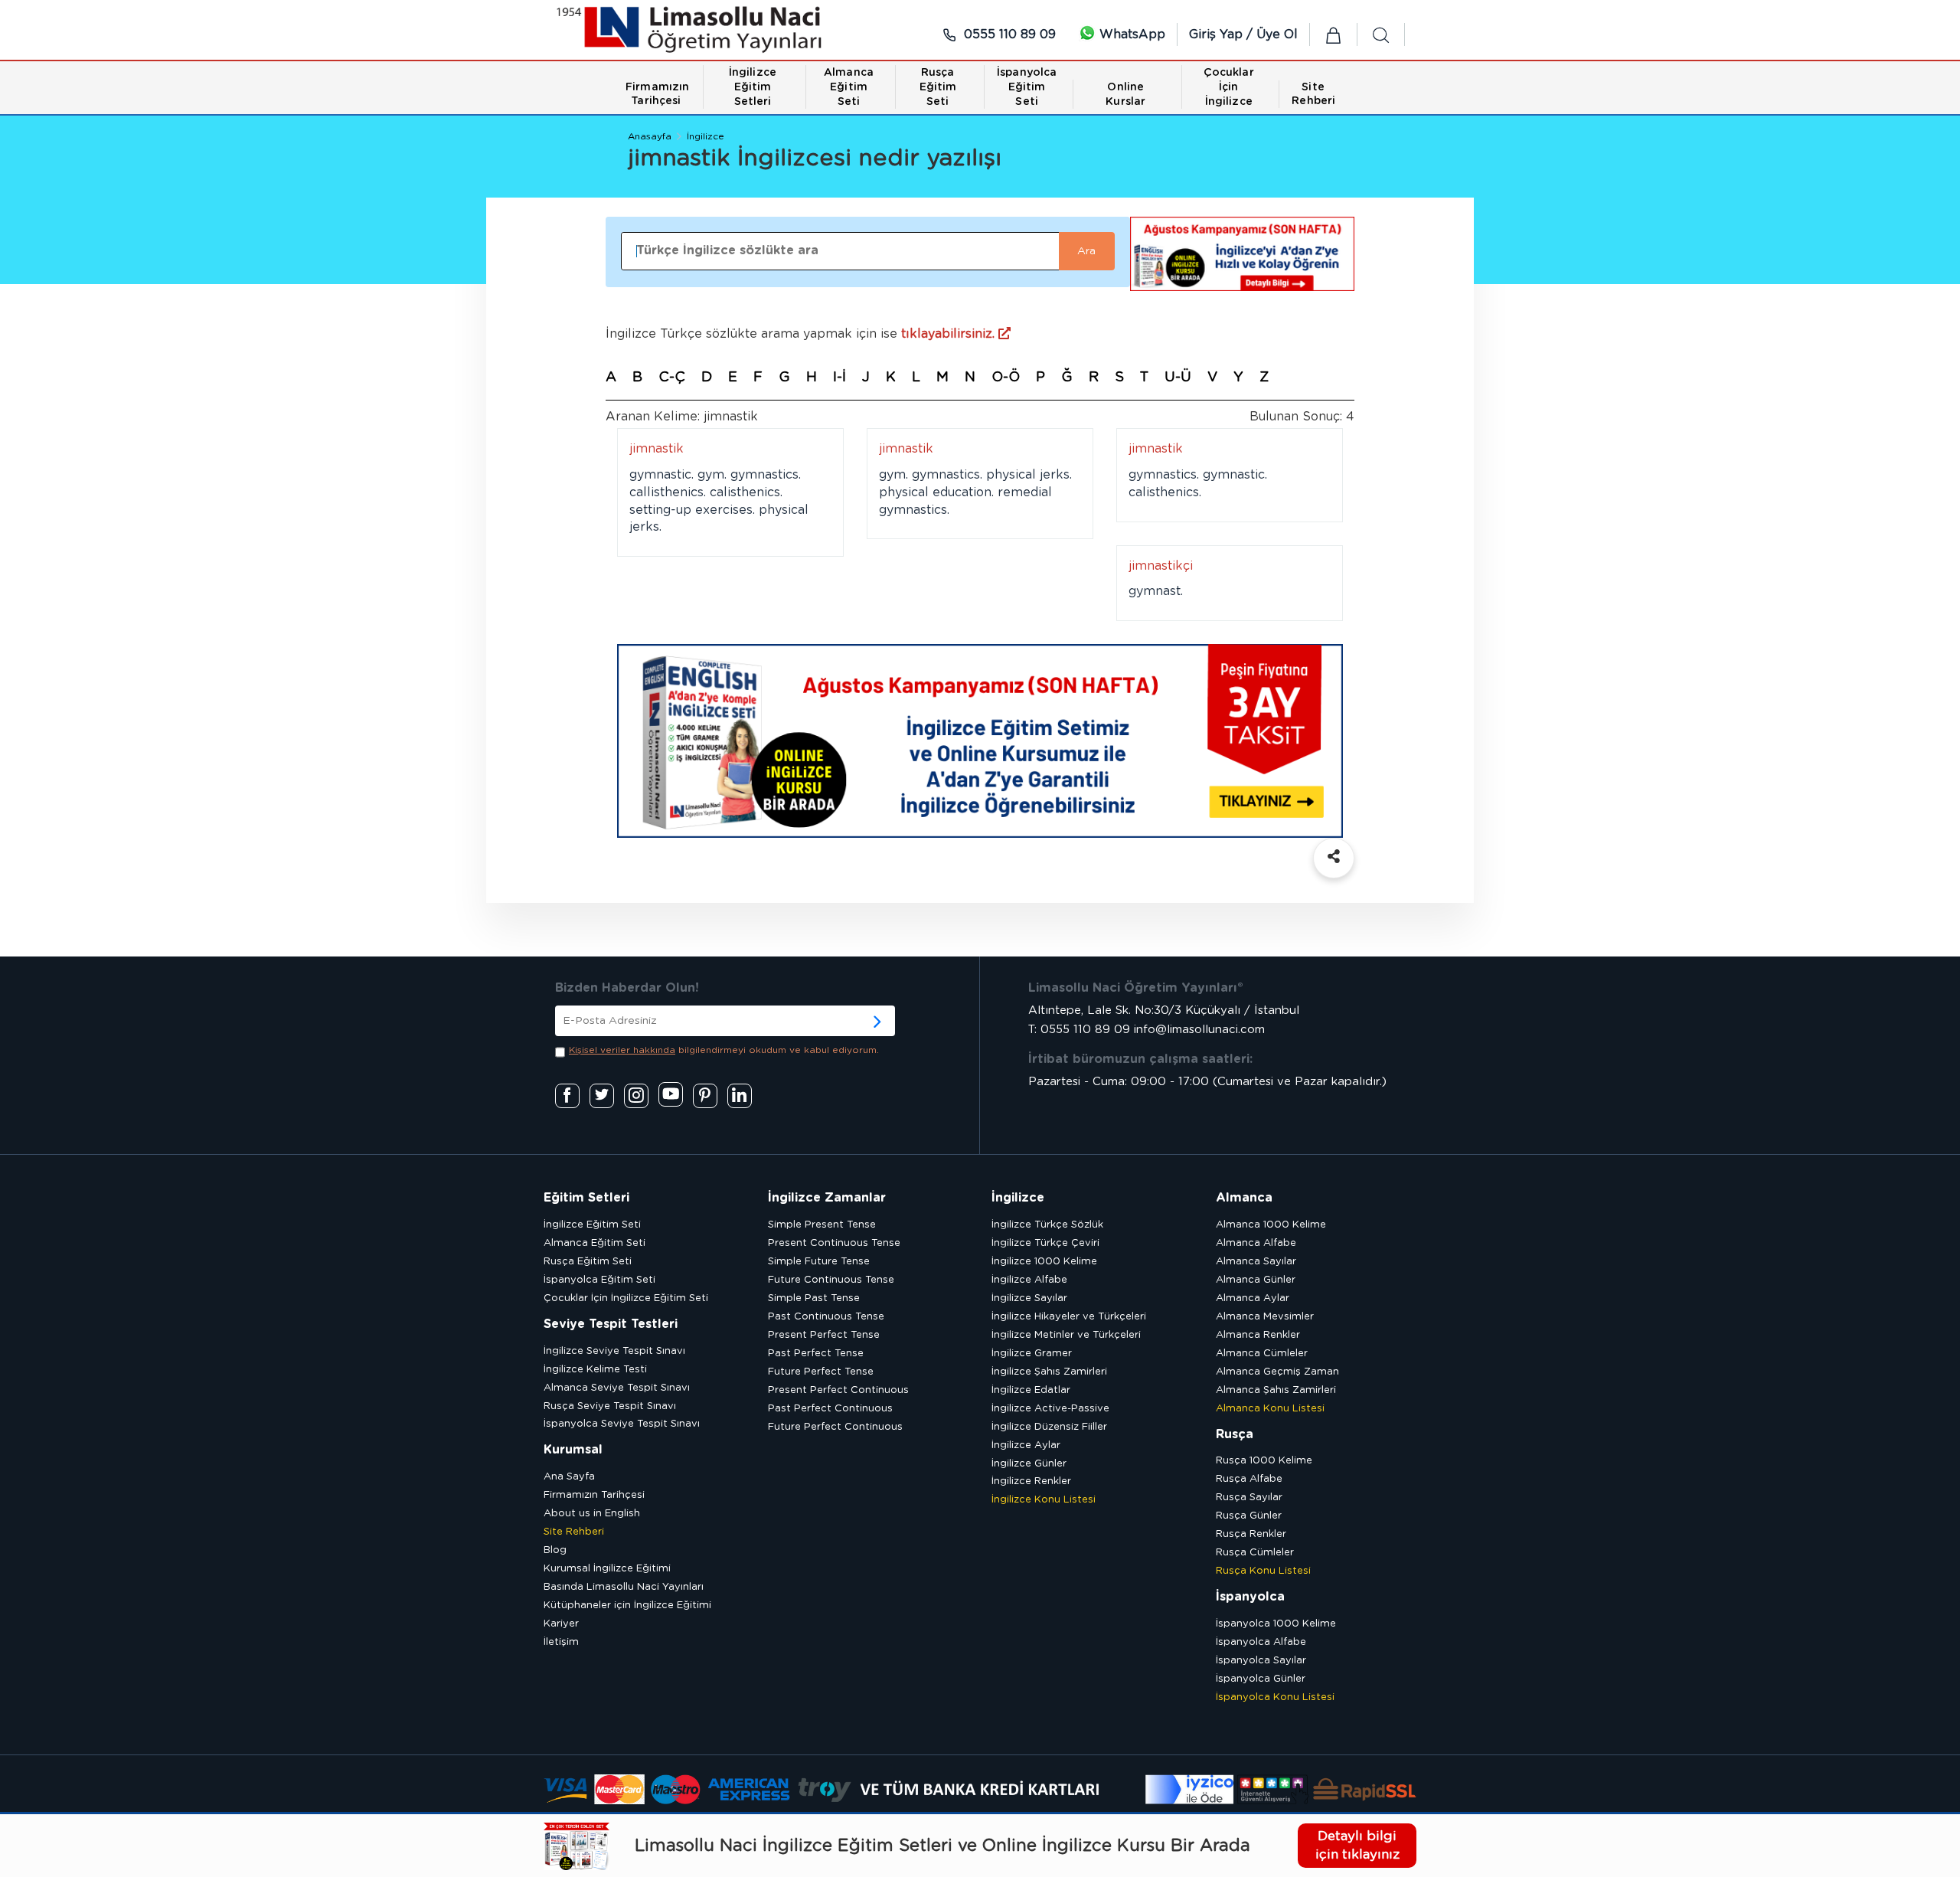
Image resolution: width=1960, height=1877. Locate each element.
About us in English (592, 1514)
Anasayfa (650, 136)
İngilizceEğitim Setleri (753, 87)
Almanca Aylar (1253, 1298)
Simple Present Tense (822, 1225)
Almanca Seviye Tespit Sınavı (617, 1388)
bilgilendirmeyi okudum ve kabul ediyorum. (724, 1050)
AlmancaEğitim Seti (849, 87)
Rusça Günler (1249, 1516)
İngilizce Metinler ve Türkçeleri (1066, 1335)
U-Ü (1178, 378)
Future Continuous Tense (831, 1280)
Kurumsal (573, 1450)
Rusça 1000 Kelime (1264, 1461)
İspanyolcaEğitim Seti (1027, 87)
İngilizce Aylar (1026, 1445)
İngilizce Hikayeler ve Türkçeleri (1069, 1317)
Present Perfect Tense (824, 1335)
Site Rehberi (574, 1532)
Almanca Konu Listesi (1270, 1409)
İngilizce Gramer (1032, 1354)
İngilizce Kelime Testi (595, 1370)
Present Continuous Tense (834, 1243)
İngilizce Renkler (1031, 1481)
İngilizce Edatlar (1031, 1390)
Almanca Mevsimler (1265, 1317)
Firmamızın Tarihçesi (594, 1495)
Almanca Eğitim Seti (595, 1243)
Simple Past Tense (814, 1298)
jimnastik (657, 449)
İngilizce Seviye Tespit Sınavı (614, 1351)
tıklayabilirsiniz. (950, 334)
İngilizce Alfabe (1029, 1280)
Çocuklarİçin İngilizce (1229, 87)
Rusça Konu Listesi (1263, 1571)
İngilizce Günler (1029, 1464)
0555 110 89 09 (1008, 34)
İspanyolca (1250, 1597)
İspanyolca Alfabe (1261, 1642)
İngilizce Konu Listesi (1044, 1500)
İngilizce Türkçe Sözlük (1047, 1225)
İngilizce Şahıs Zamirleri (1049, 1372)
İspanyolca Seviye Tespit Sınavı (622, 1424)
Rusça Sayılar (1249, 1498)
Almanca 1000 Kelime (1271, 1225)
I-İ (840, 378)
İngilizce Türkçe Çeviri (1045, 1243)
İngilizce (706, 136)
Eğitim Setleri (586, 1198)
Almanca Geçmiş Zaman (1277, 1372)
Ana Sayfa (569, 1477)
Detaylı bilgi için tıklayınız (1357, 1845)
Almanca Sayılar (1256, 1262)
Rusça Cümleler (1255, 1553)
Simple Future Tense (819, 1262)
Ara (1086, 251)
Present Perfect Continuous (838, 1390)
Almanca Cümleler (1262, 1354)
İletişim (561, 1642)
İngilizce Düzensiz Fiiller (1049, 1427)
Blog (555, 1550)
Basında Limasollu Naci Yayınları (624, 1587)
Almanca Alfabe (1256, 1243)
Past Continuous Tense (826, 1317)
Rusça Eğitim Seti (588, 1262)
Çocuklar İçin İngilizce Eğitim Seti (626, 1298)
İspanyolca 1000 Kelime (1276, 1624)
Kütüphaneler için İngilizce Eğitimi (627, 1606)
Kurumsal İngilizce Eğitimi (607, 1569)
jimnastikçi (1161, 566)
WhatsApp (1130, 34)
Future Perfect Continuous (835, 1427)
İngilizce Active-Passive (1050, 1409)
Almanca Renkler (1258, 1335)
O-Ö (1006, 378)
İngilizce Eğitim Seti (592, 1225)
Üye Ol (1277, 34)
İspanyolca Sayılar (1261, 1661)
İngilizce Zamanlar (827, 1198)
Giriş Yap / (1223, 34)
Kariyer (561, 1624)
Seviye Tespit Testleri (611, 1324)
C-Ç (672, 378)
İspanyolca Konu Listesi (1275, 1697)
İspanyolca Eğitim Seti (599, 1280)
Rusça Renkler (1251, 1534)
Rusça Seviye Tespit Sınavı (610, 1406)
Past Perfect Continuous (830, 1409)
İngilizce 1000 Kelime (1044, 1262)
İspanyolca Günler (1261, 1679)
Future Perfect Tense (821, 1372)
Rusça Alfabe (1249, 1479)
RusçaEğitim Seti (938, 87)
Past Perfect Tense (816, 1354)
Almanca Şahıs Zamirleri (1276, 1390)
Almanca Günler (1256, 1280)
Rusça (1235, 1434)
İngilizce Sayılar (1029, 1298)
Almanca (1244, 1198)
